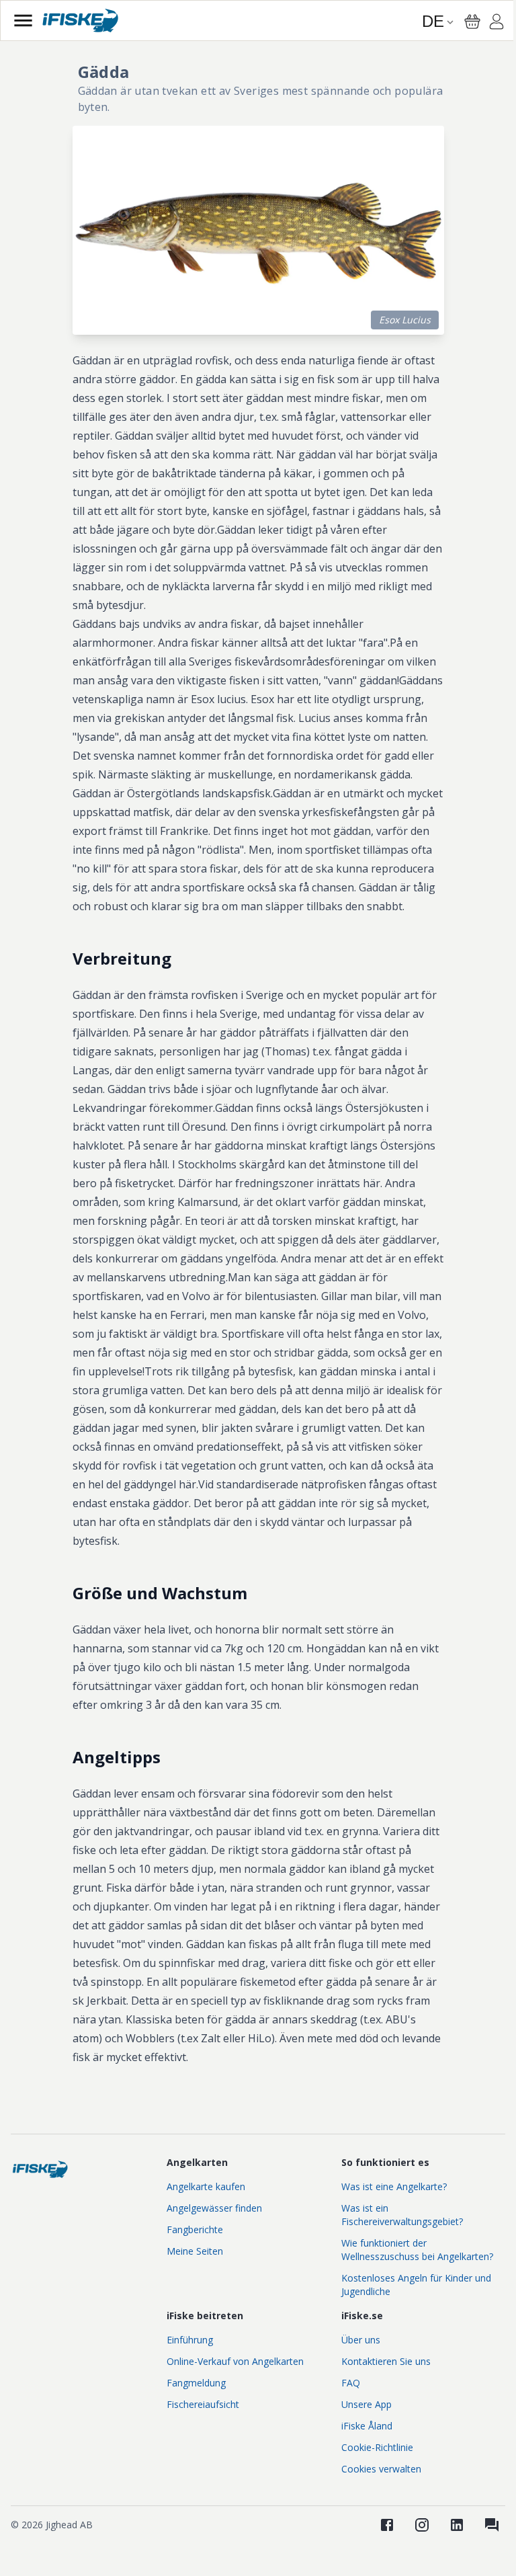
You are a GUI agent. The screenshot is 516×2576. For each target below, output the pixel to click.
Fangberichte (195, 2229)
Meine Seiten (195, 2251)
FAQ (351, 2383)
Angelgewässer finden (214, 2208)
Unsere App (367, 2404)
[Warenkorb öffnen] (472, 22)
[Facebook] (387, 2525)
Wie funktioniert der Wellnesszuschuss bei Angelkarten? (417, 2250)
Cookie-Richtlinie (377, 2447)
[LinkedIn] (457, 2525)
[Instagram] (422, 2525)
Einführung (190, 2340)
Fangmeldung (196, 2383)
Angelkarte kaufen (206, 2186)
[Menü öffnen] (23, 21)
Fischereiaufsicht (203, 2404)
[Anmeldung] (497, 24)
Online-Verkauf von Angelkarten (235, 2361)
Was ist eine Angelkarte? (394, 2186)
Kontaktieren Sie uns (386, 2361)
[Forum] (492, 2525)
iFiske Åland (367, 2426)
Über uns (361, 2340)
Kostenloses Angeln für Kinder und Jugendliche (416, 2285)
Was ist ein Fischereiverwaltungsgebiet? (402, 2215)
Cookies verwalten (381, 2469)
